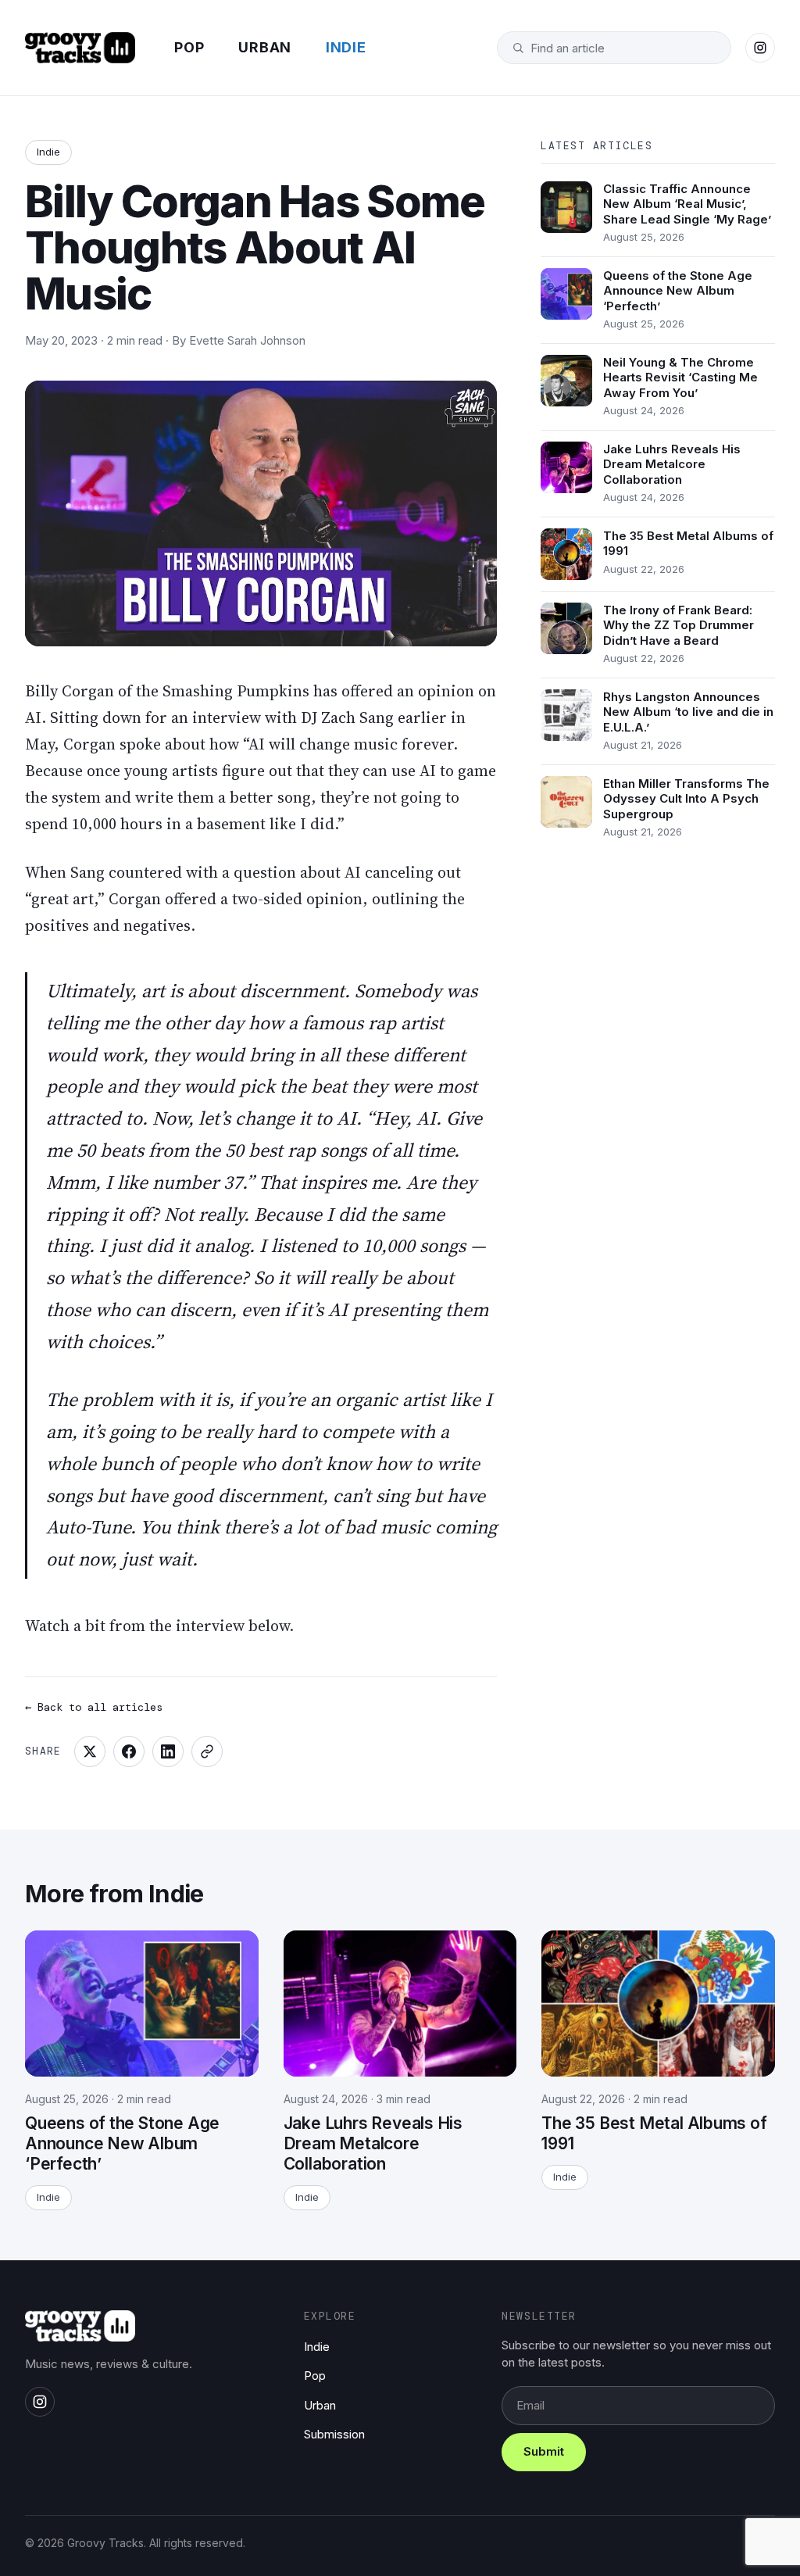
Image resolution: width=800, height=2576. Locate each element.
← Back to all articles (94, 1707)
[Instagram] (760, 48)
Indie (346, 47)
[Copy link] (207, 1751)
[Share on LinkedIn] (168, 1751)
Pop (189, 47)
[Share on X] (90, 1751)
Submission (334, 2434)
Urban (265, 47)
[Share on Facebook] (129, 1751)
